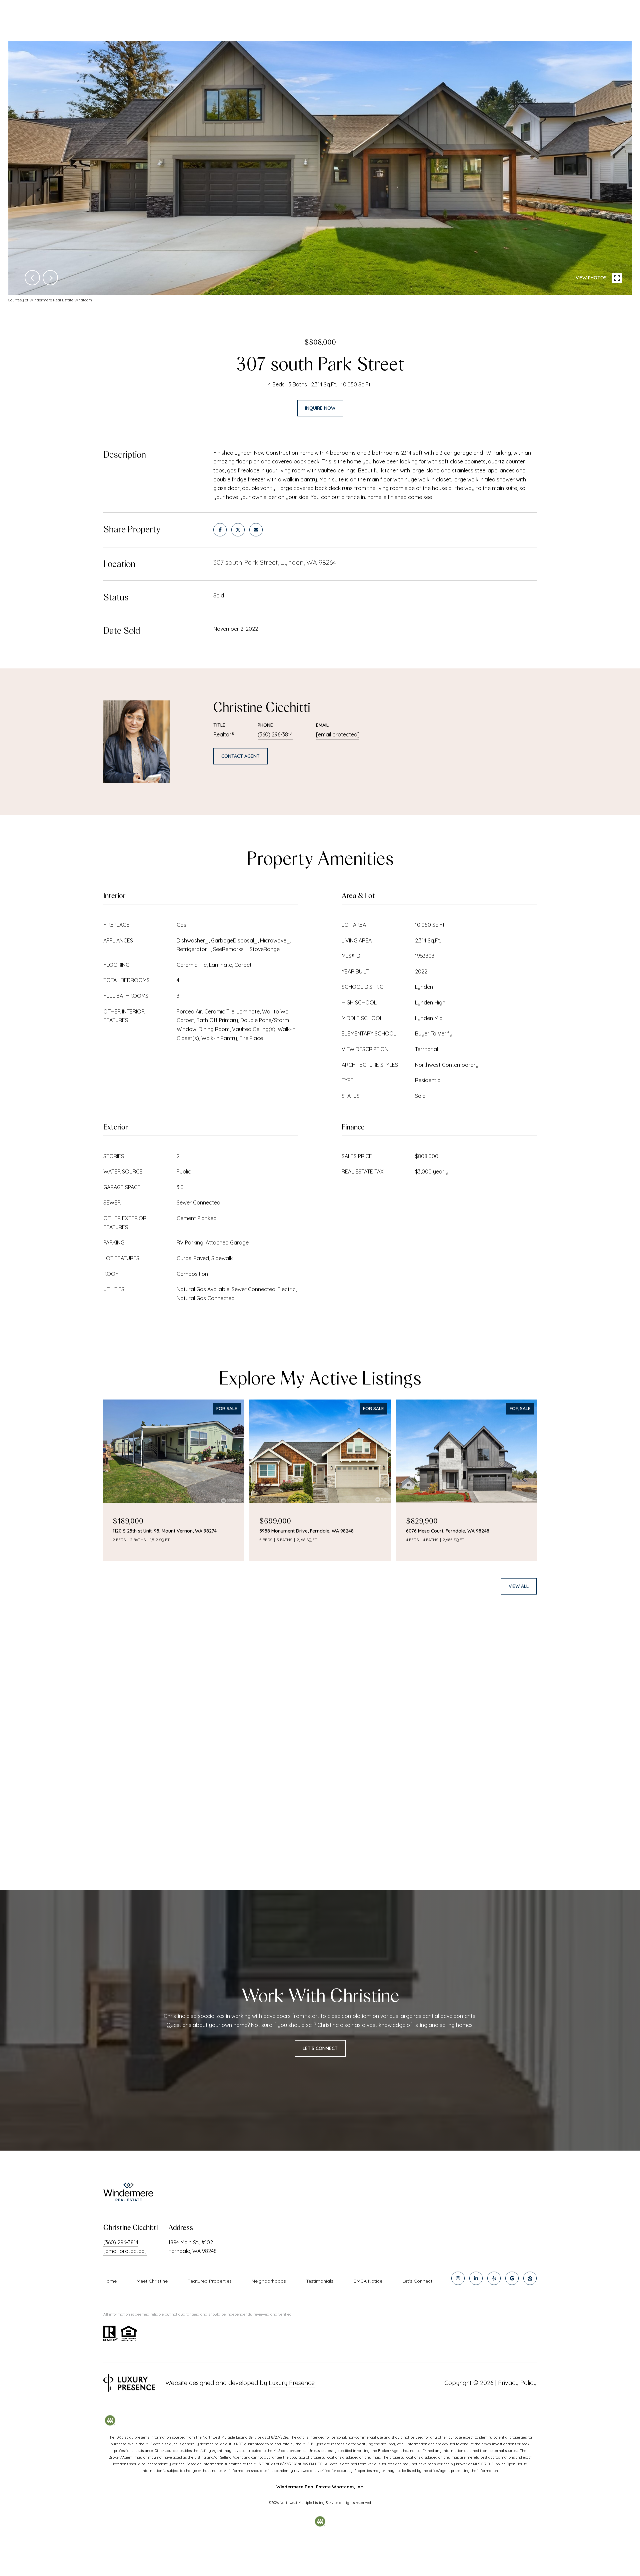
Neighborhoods (269, 2281)
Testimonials (320, 2281)
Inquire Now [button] (320, 408)
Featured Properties (210, 2281)
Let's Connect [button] (320, 2048)
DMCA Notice (368, 2281)
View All (519, 1586)
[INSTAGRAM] (458, 2278)
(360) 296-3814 (275, 734)
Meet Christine (152, 2281)
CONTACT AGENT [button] (240, 756)
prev (32, 278)
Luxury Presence (292, 2383)
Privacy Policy (517, 2383)
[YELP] (494, 2278)
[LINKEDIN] (476, 2278)
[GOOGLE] (512, 2278)
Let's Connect (417, 2281)
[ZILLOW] (530, 2278)
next (50, 278)
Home (110, 2281)
